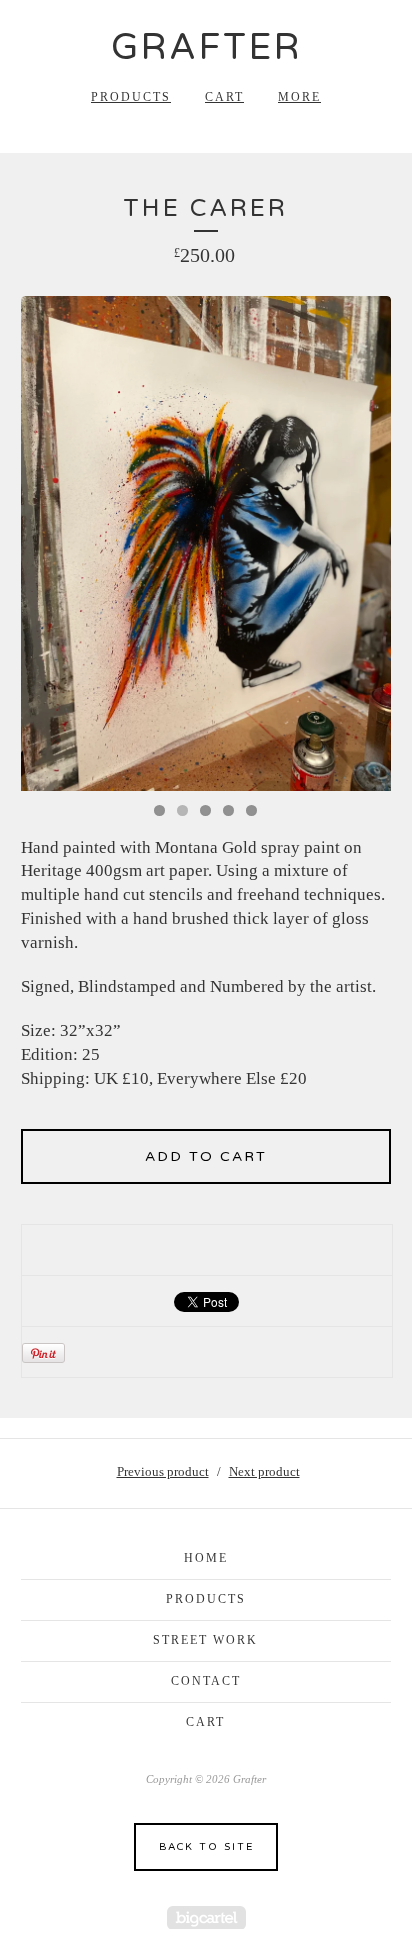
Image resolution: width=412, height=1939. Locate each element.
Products (131, 97)
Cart (224, 97)
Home (206, 1558)
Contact (206, 1681)
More (299, 97)
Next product (264, 1471)
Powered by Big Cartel (206, 1917)
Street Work (205, 1640)
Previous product (163, 1471)
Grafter (206, 47)
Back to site (206, 1847)
